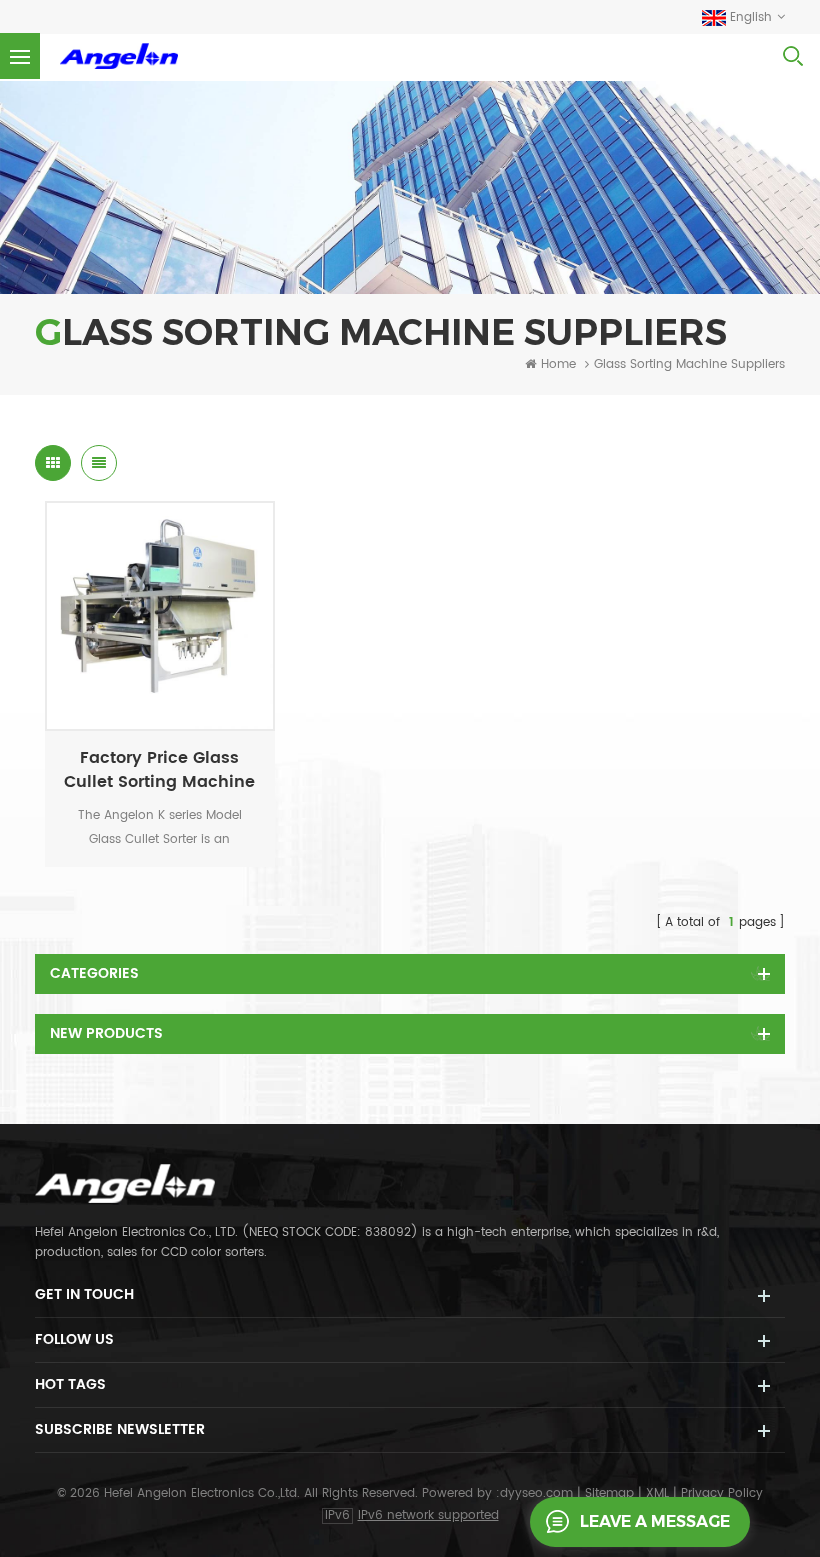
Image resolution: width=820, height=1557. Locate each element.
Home (558, 364)
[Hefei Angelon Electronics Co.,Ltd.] (119, 56)
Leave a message (655, 1521)
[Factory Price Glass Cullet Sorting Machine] (160, 616)
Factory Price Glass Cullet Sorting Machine (159, 770)
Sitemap (609, 1493)
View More (150, 710)
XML (657, 1493)
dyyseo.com (538, 1493)
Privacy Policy (722, 1493)
